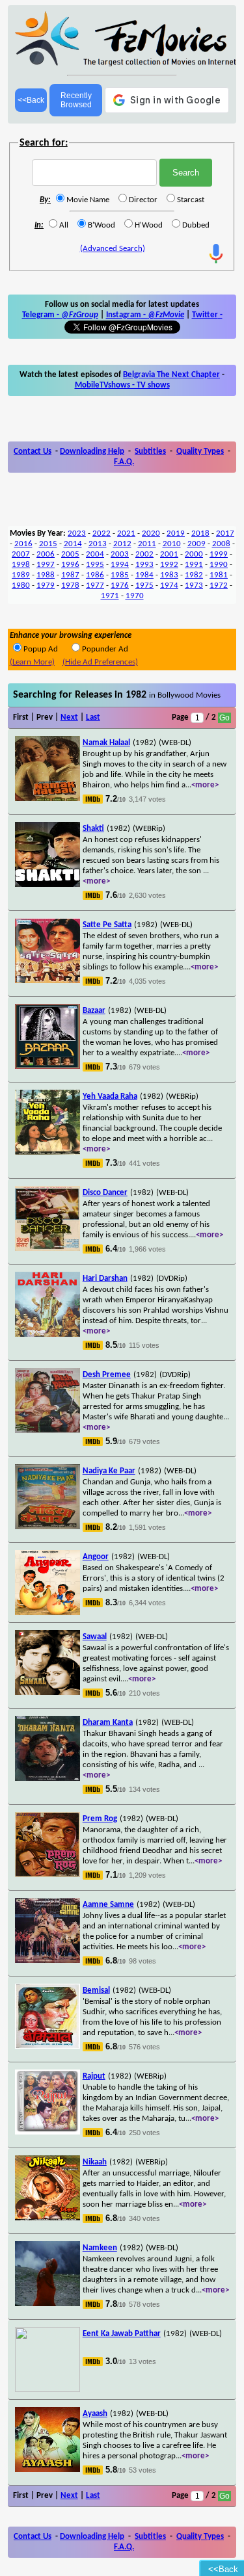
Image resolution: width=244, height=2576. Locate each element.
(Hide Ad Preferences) (100, 662)
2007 (21, 554)
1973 (194, 585)
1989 (21, 575)
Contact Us (33, 452)
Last (93, 717)
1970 (135, 596)
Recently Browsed (76, 100)
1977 (95, 585)
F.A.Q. (124, 462)
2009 (197, 544)
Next (69, 717)
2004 (95, 554)
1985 (120, 575)
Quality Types (200, 452)
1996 (70, 565)
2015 (48, 544)
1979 (46, 585)
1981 (219, 575)
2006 (46, 554)
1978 (70, 585)
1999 (219, 554)
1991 (194, 565)
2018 (200, 533)
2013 (98, 544)
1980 (21, 585)
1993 (144, 565)
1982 (194, 575)
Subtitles (150, 452)
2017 (225, 533)
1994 (120, 565)
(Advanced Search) (113, 249)
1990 (219, 565)
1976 (120, 585)
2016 (23, 544)
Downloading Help (92, 452)
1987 (70, 575)
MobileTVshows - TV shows (122, 385)
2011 (147, 544)
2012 (122, 544)
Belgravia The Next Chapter (171, 375)
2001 (169, 554)
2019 (176, 533)
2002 (144, 554)
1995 (95, 565)
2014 (73, 544)
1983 (169, 575)
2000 (194, 554)
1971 (110, 596)
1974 (169, 585)
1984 (144, 575)
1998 (21, 565)
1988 (46, 575)
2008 (221, 544)
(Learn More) (32, 662)
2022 (102, 533)
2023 (77, 533)
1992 (169, 565)
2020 (151, 533)
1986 (95, 575)
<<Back (31, 100)
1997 (46, 565)
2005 (70, 554)
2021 (126, 533)
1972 (219, 585)
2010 (172, 544)
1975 (144, 585)
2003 (120, 554)
